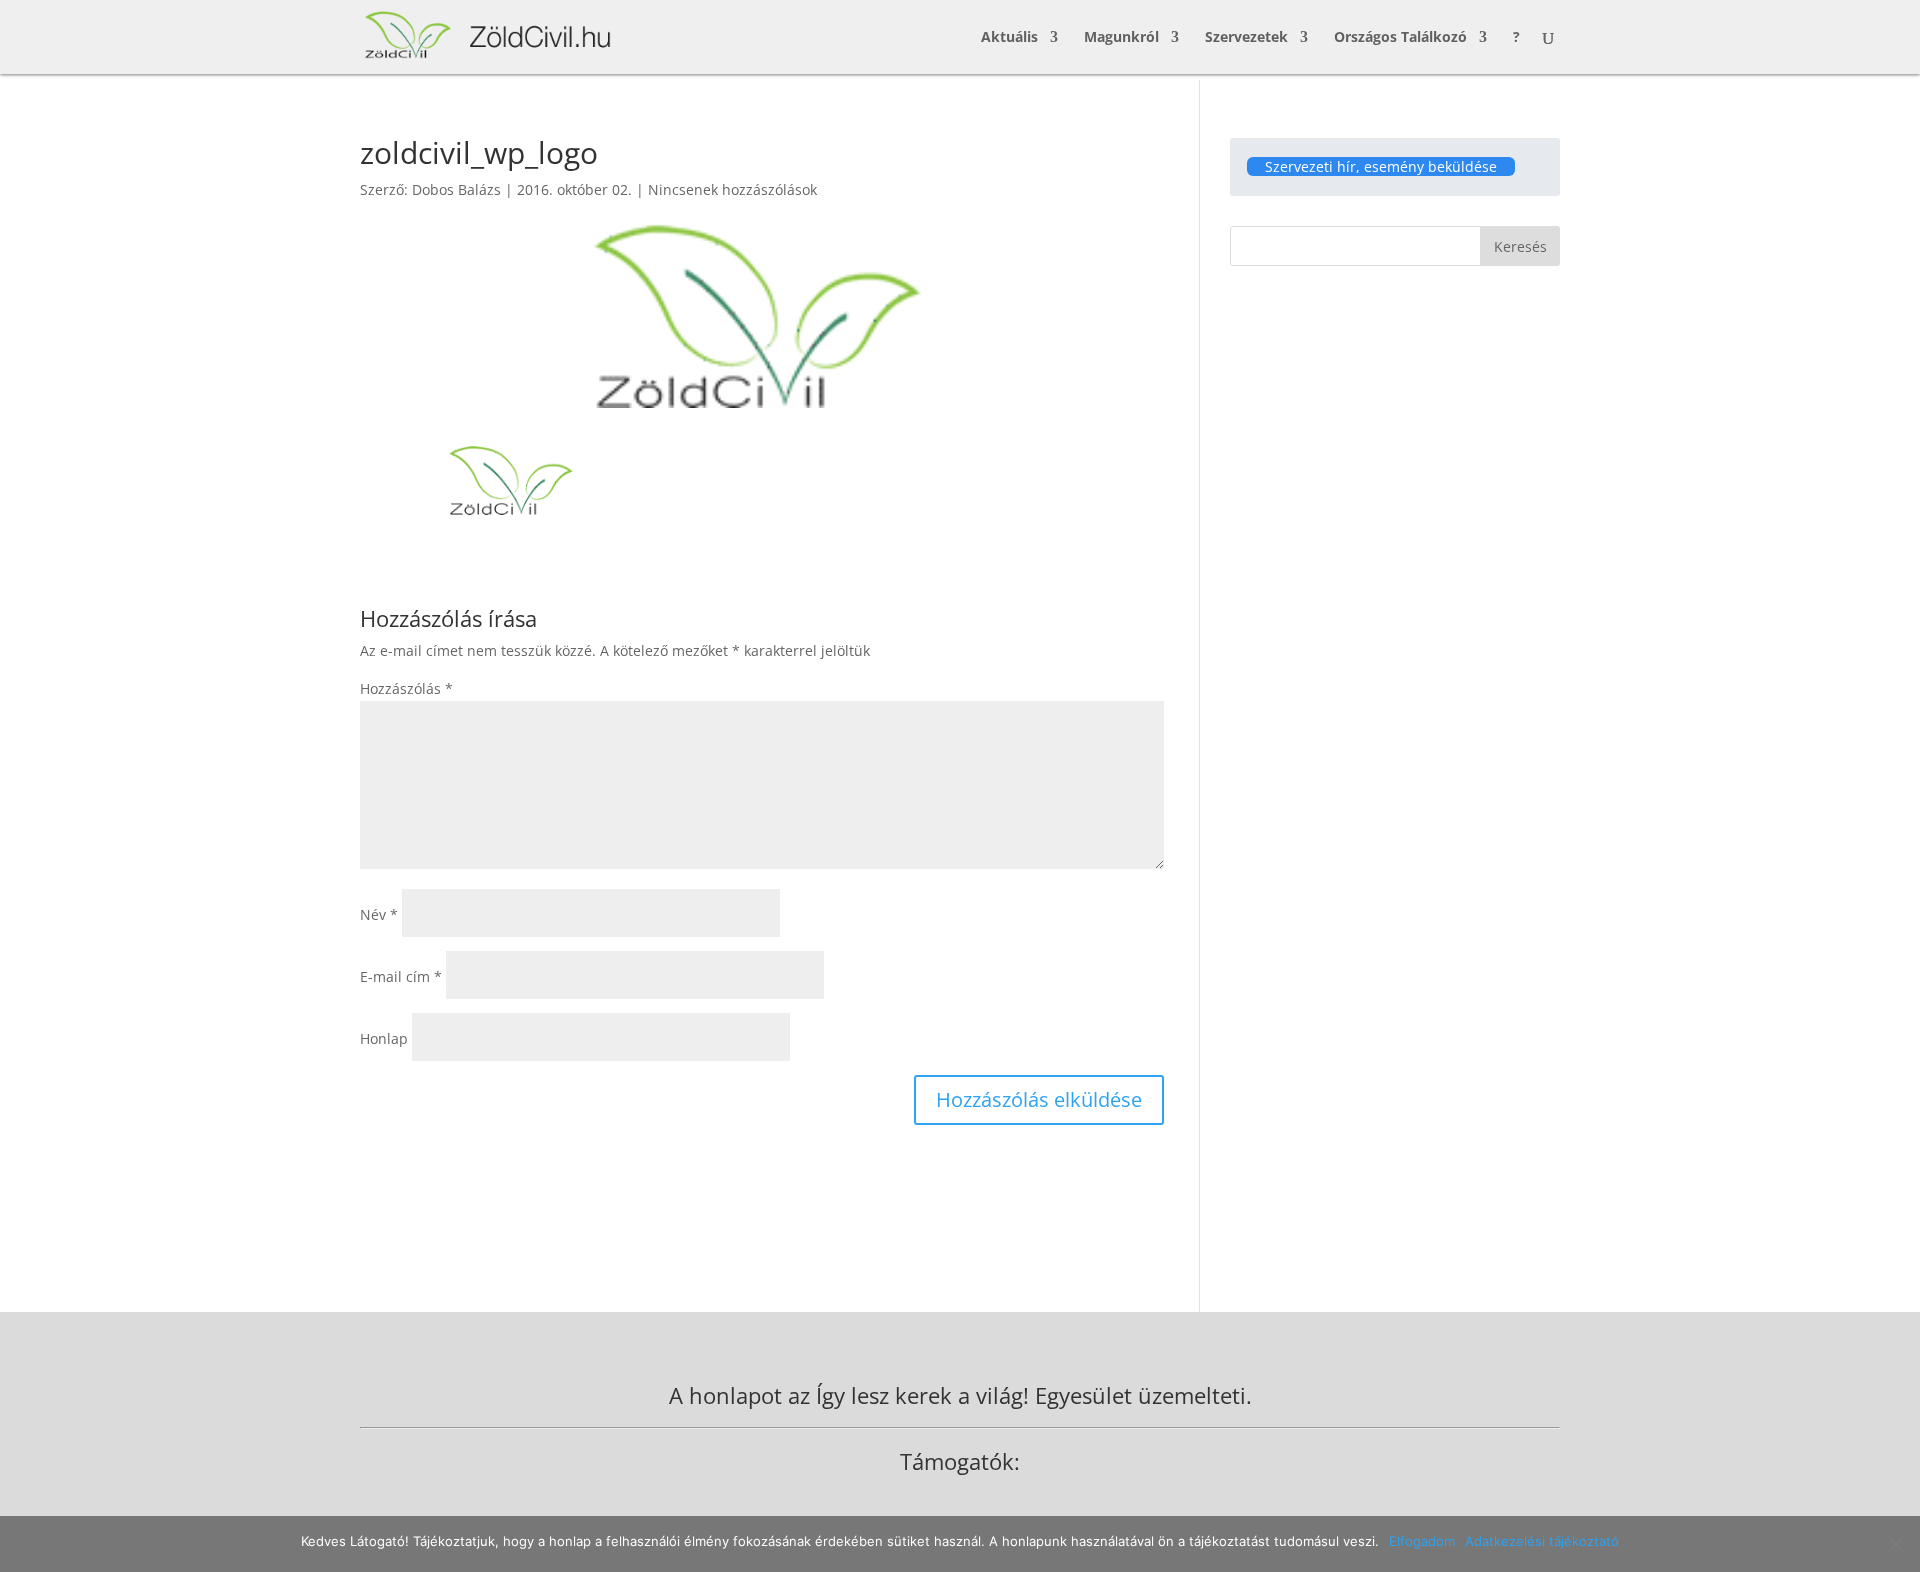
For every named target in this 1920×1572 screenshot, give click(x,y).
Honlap (384, 1038)
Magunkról (1121, 38)
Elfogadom (1422, 1541)
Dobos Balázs (456, 189)
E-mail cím (401, 976)
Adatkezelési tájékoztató (1542, 1541)
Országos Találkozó (1400, 38)
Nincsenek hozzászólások (732, 189)
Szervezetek (1246, 38)
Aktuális (1009, 38)
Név (379, 914)
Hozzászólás (406, 688)
